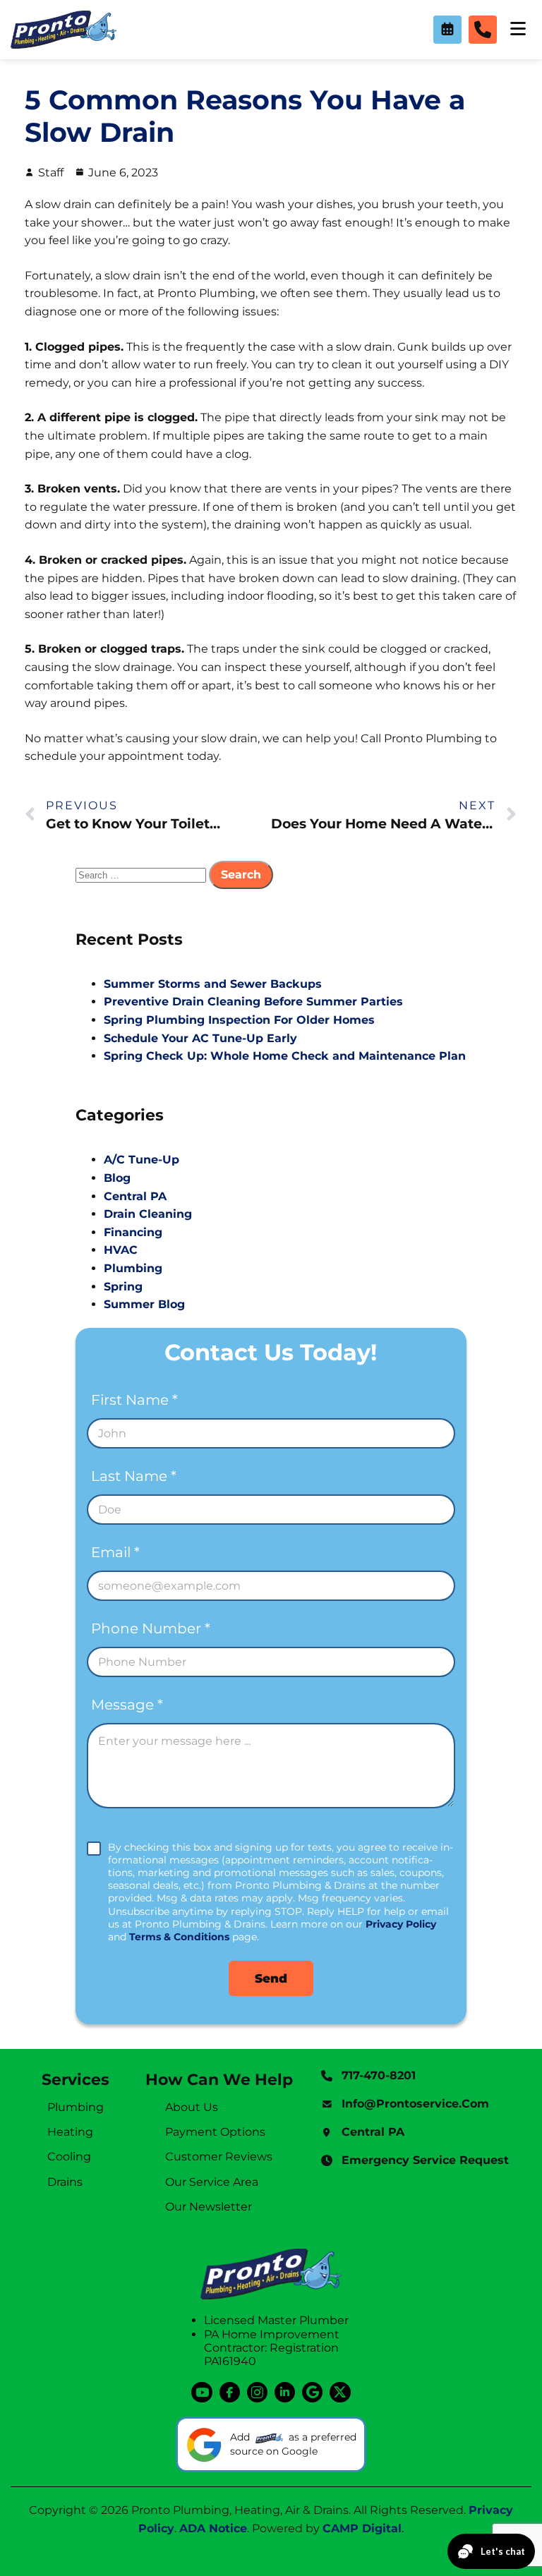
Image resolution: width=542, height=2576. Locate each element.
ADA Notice (213, 2528)
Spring (123, 1287)
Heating (70, 2132)
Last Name (134, 1476)
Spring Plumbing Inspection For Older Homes (239, 1020)
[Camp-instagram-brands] (257, 2392)
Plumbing (133, 1268)
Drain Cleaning (148, 1214)
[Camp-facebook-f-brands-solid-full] (230, 2392)
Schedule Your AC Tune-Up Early (200, 1038)
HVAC (121, 1250)
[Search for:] (142, 875)
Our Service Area (212, 2182)
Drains (65, 2182)
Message (127, 1705)
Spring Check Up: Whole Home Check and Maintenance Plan (285, 1056)
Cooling (69, 2157)
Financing (133, 1232)
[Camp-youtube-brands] (201, 2392)
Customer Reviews (219, 2157)
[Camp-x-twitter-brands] (340, 2392)
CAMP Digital (362, 2528)
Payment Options (215, 2132)
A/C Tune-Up (141, 1160)
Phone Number (151, 1629)
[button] (447, 30)
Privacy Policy (401, 1924)
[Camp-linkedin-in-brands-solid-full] (285, 2392)
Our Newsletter (209, 2207)
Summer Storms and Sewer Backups (213, 984)
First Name (134, 1400)
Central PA (135, 1196)
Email (115, 1553)
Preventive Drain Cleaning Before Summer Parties (253, 1002)
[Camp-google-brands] (312, 2392)
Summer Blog (144, 1304)
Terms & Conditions (179, 1937)
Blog (117, 1178)
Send (271, 1978)
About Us (192, 2107)
